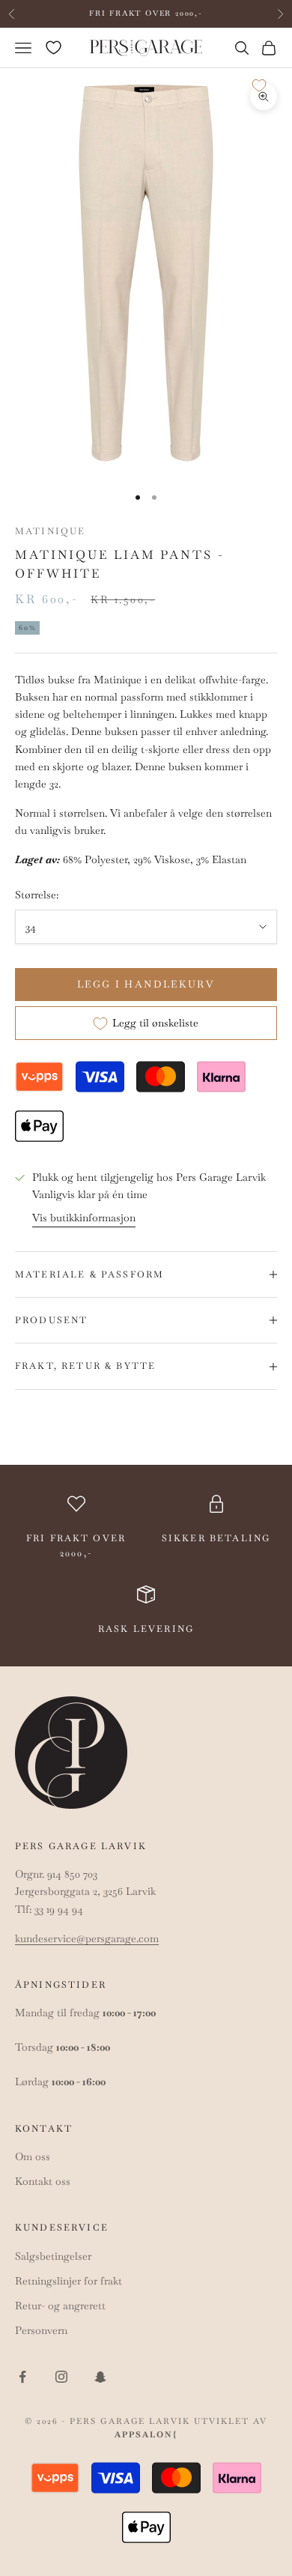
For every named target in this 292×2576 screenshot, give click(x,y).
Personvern (41, 2330)
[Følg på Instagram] (61, 2377)
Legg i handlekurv (146, 984)
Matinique (50, 531)
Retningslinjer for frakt (69, 2281)
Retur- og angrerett (60, 2306)
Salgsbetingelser (53, 2256)
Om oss (33, 2156)
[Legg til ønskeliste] (259, 85)
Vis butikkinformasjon (84, 1218)
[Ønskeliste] (54, 48)
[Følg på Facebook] (22, 2377)
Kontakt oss (43, 2181)
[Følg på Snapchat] (100, 2377)
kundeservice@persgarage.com (87, 1938)
